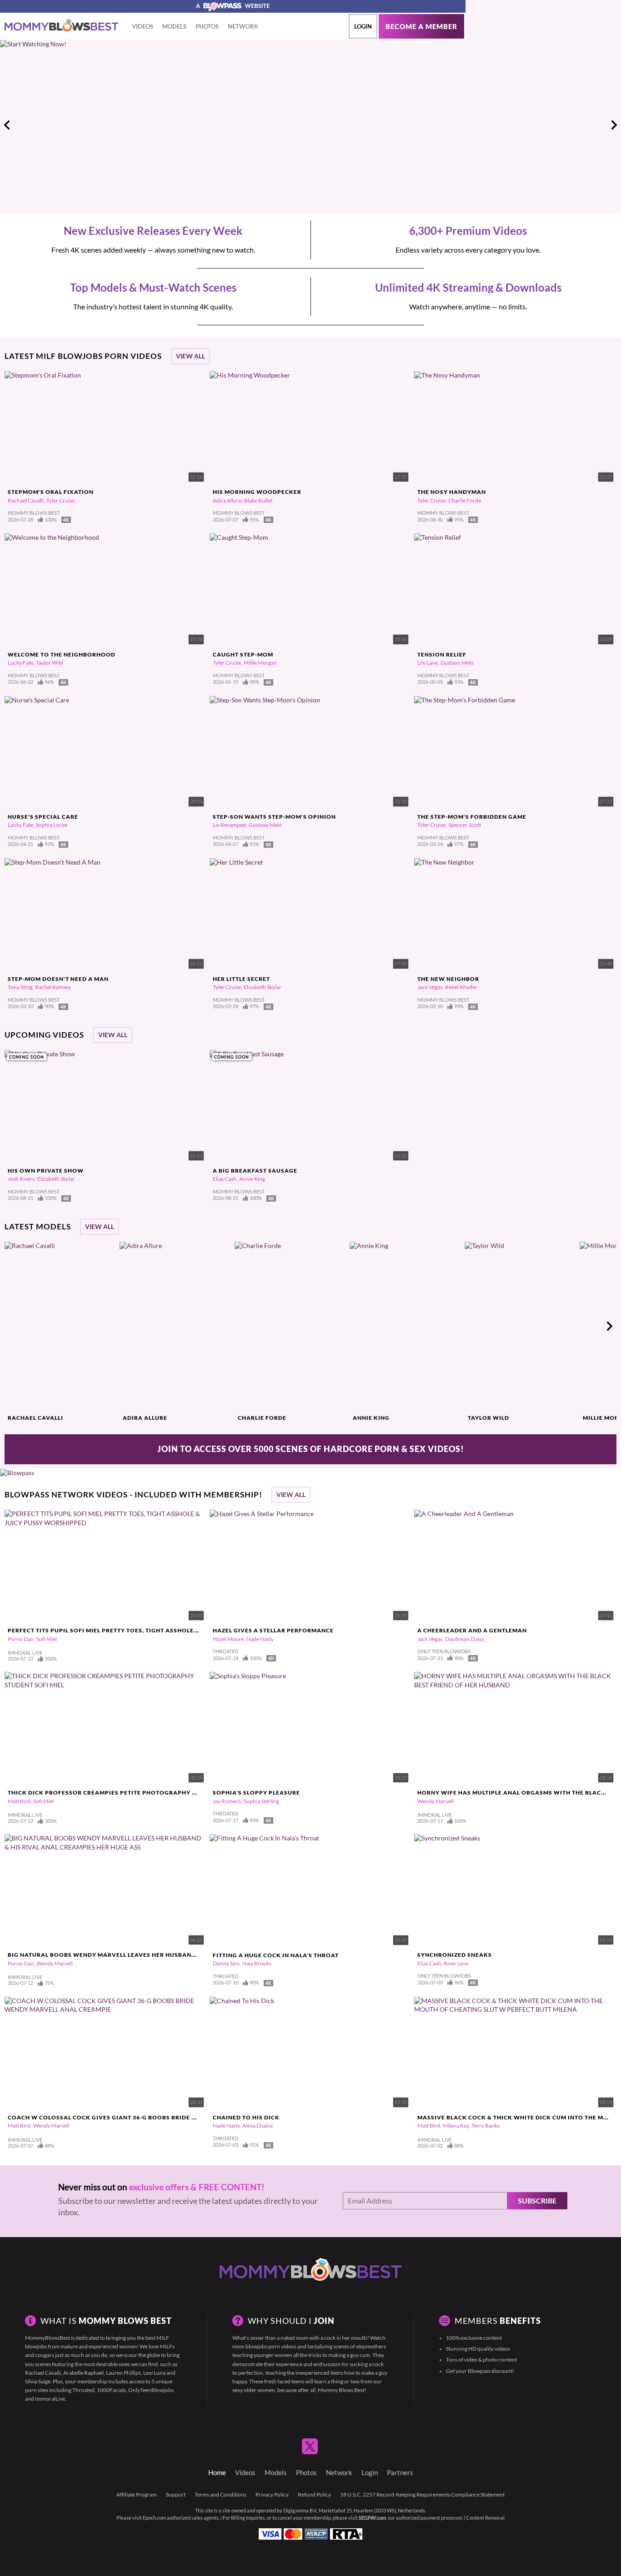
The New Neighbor (448, 979)
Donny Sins (226, 1963)
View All (190, 356)
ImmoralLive (50, 2399)
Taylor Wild (50, 663)
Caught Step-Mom (243, 654)
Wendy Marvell (436, 1801)
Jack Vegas (430, 987)
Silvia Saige (38, 2381)
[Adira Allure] (176, 1326)
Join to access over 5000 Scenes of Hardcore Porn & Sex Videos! (311, 1449)
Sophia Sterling (261, 1801)
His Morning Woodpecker (257, 492)
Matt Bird (19, 1801)
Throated (83, 2390)
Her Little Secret (241, 979)
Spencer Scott (465, 825)
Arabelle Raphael (83, 2373)
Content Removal (485, 2518)
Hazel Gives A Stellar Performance (273, 1630)
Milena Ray (456, 2126)
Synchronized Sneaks (455, 1955)
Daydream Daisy (465, 1639)
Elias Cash (225, 1179)
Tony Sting (20, 987)
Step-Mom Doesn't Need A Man (58, 979)
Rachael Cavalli (26, 500)
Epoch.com (154, 2518)
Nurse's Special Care (43, 817)
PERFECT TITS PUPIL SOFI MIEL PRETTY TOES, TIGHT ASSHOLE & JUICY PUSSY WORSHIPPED (146, 1630)
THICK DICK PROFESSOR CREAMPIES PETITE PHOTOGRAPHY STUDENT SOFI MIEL (130, 1793)
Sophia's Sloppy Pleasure (256, 1793)
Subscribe (537, 2201)
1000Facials (111, 2390)
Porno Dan (21, 1639)
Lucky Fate (20, 663)
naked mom (294, 2338)
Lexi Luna (154, 2373)
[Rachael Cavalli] (61, 1326)
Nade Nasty (260, 1639)
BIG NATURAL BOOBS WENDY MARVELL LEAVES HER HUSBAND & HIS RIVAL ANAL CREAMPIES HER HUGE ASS (171, 1955)
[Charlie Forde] (291, 1326)
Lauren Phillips (123, 2373)
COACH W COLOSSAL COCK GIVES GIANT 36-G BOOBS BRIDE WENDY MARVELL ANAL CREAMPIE (152, 2117)
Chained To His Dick (246, 2117)
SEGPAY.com (372, 2518)
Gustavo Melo (457, 663)
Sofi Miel (47, 1639)
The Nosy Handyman (452, 492)
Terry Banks (486, 2126)
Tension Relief (442, 654)
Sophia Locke (52, 825)
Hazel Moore (228, 1639)
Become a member (421, 27)
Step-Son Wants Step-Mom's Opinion (274, 817)
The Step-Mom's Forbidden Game (472, 817)
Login (363, 26)
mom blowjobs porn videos (264, 2346)
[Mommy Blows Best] (61, 25)
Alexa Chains (258, 2126)
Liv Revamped (229, 825)
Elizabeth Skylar (263, 987)
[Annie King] (406, 1326)
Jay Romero (227, 1801)
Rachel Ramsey (53, 987)
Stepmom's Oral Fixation (51, 492)
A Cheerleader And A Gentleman (472, 1630)
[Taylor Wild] (521, 1326)
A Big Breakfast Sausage (255, 1171)
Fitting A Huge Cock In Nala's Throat (276, 1955)
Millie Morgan (260, 663)
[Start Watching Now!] (233, 125)
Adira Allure (227, 500)
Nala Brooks (257, 1963)
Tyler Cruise (60, 500)
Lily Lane (428, 663)
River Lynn (456, 1963)
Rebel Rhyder (461, 987)
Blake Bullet (258, 500)
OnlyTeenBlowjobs (151, 2390)
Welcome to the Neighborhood (62, 654)
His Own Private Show (46, 1171)
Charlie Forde (465, 500)
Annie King (252, 1179)
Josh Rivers (21, 1179)
